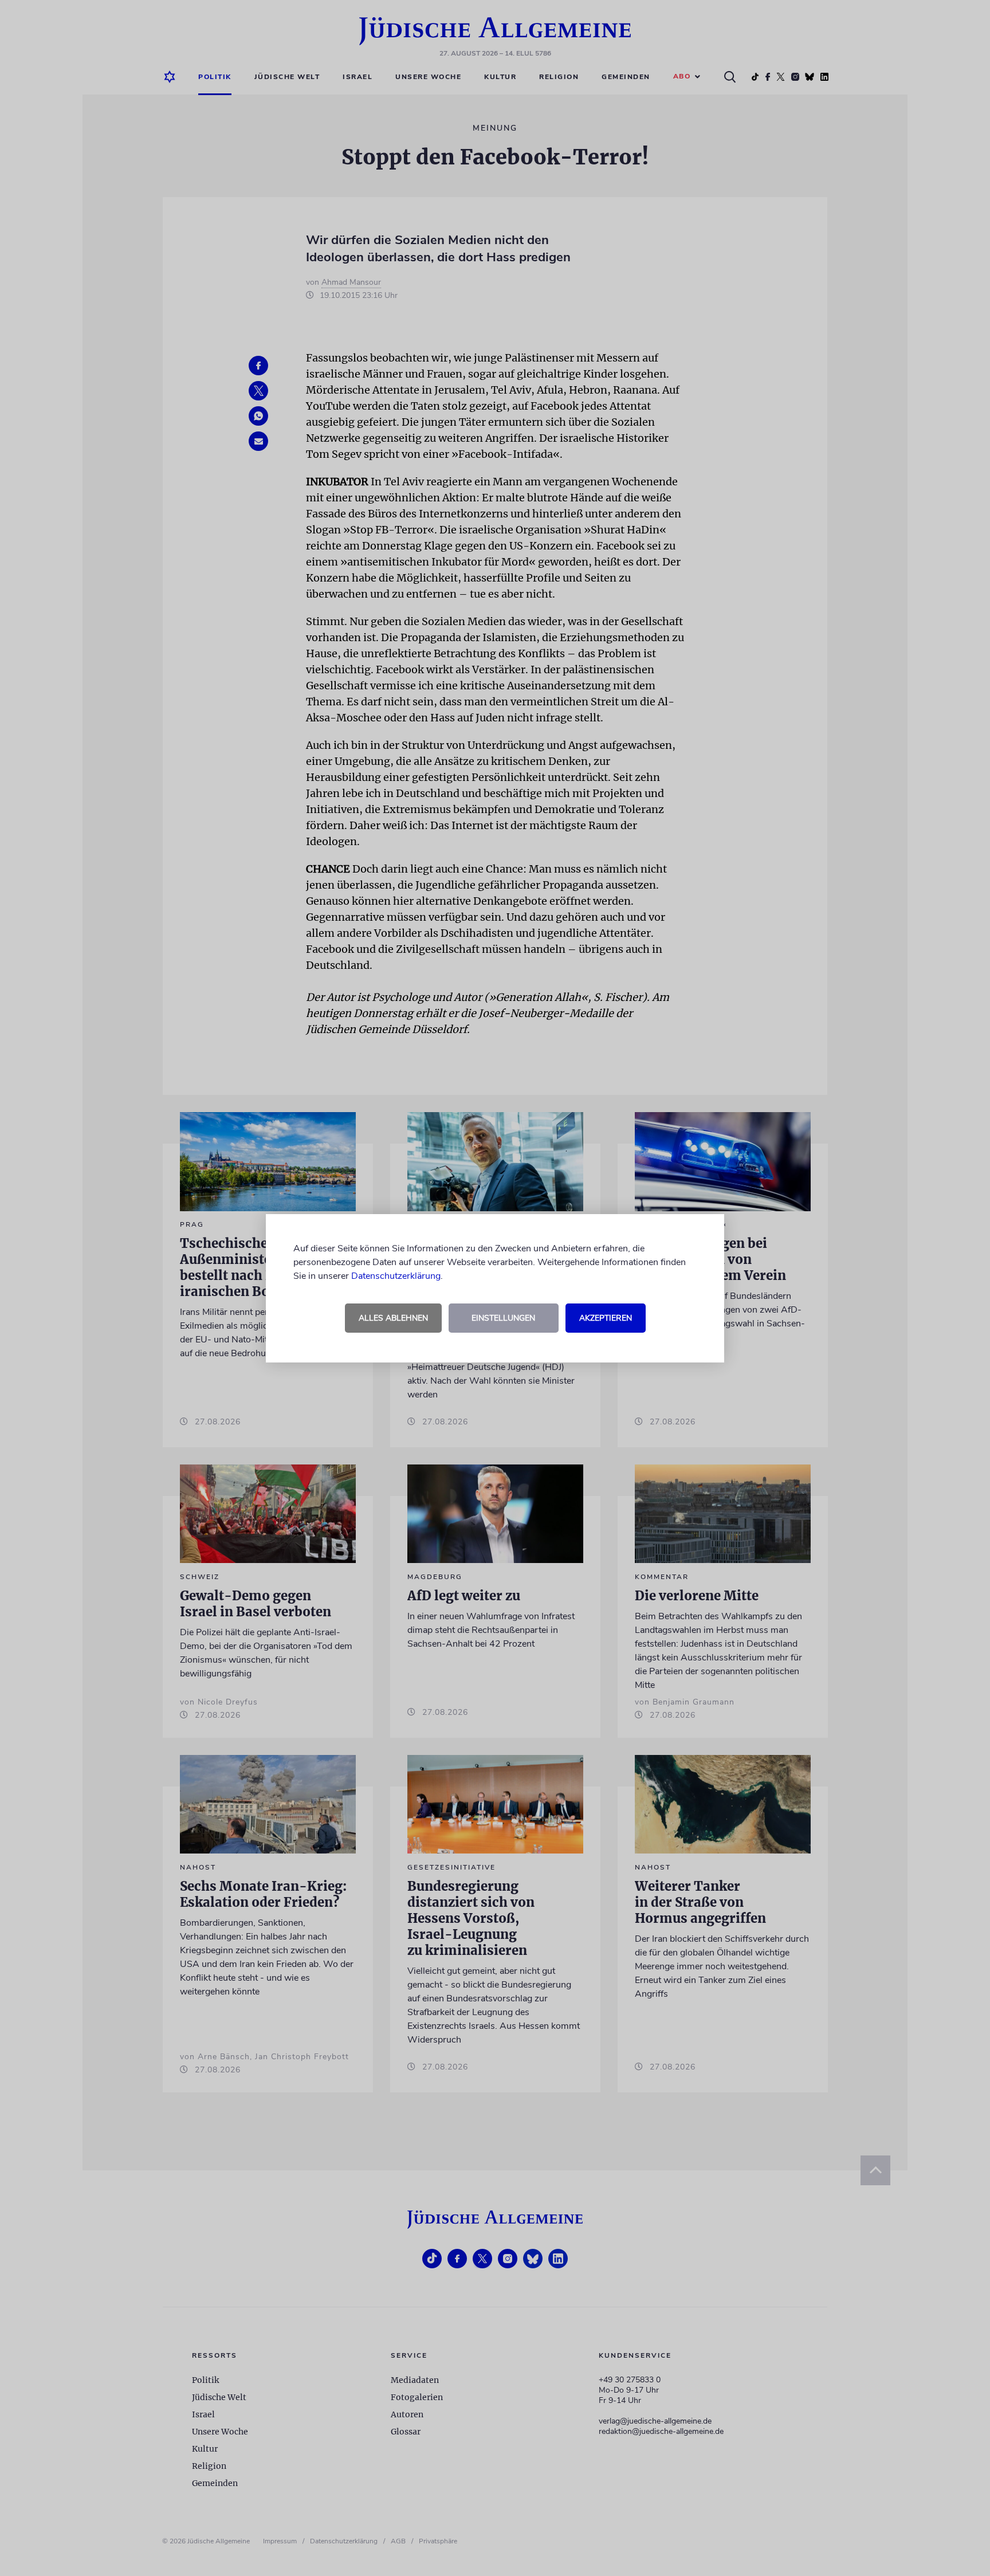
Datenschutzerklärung (396, 1276)
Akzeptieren (606, 1318)
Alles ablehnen (393, 1318)
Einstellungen (503, 1318)
